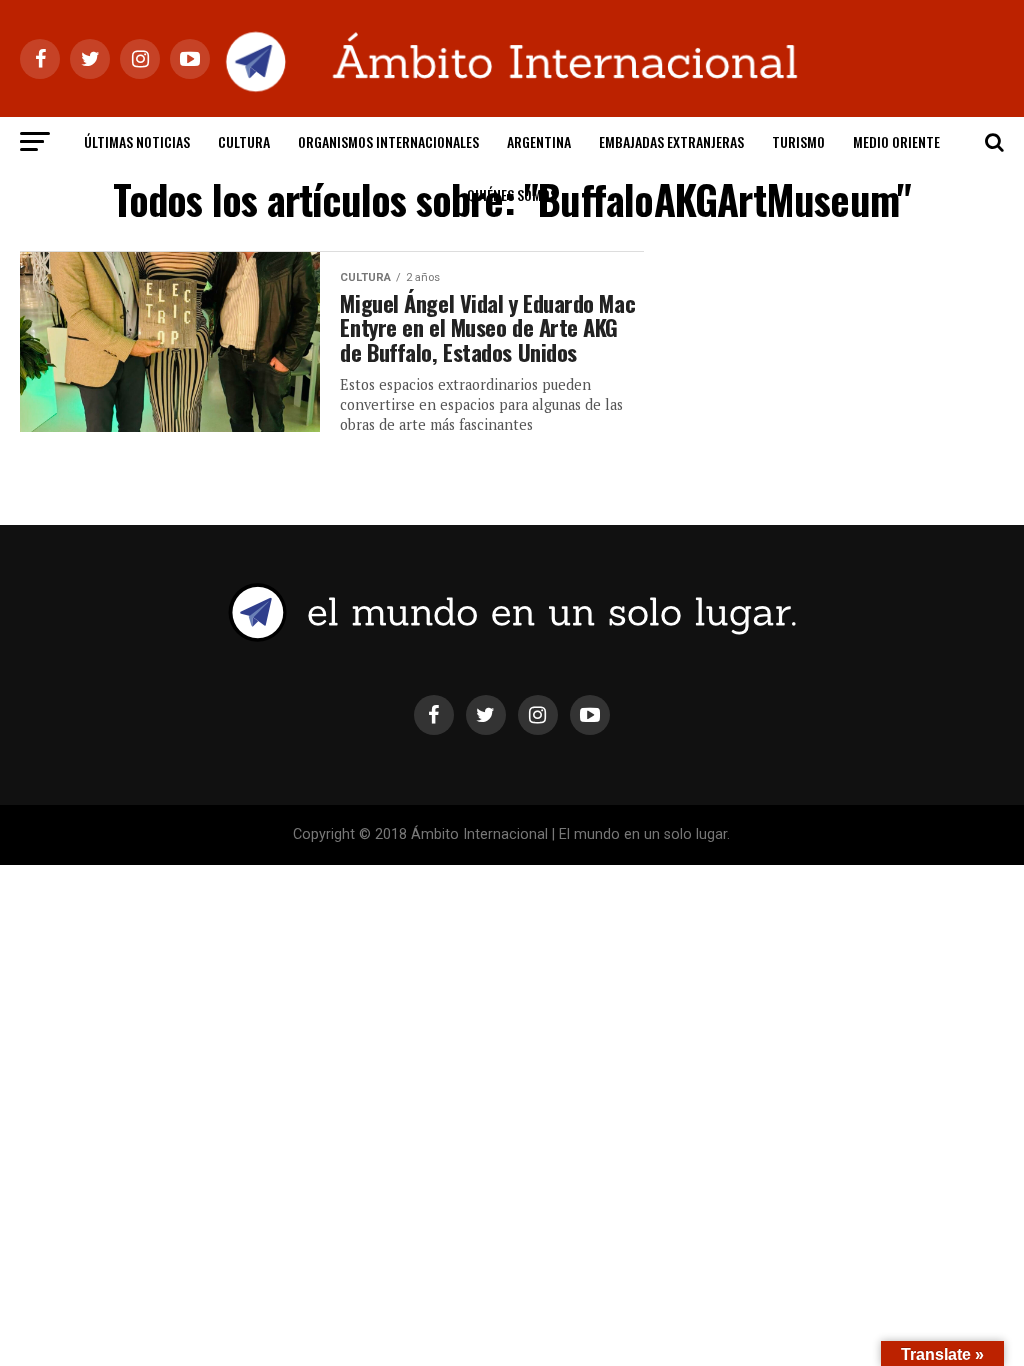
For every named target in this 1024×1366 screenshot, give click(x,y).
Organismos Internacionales (388, 141)
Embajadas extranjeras (671, 141)
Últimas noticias (137, 141)
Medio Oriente (896, 141)
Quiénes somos (512, 194)
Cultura (244, 141)
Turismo (798, 141)
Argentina (539, 141)
